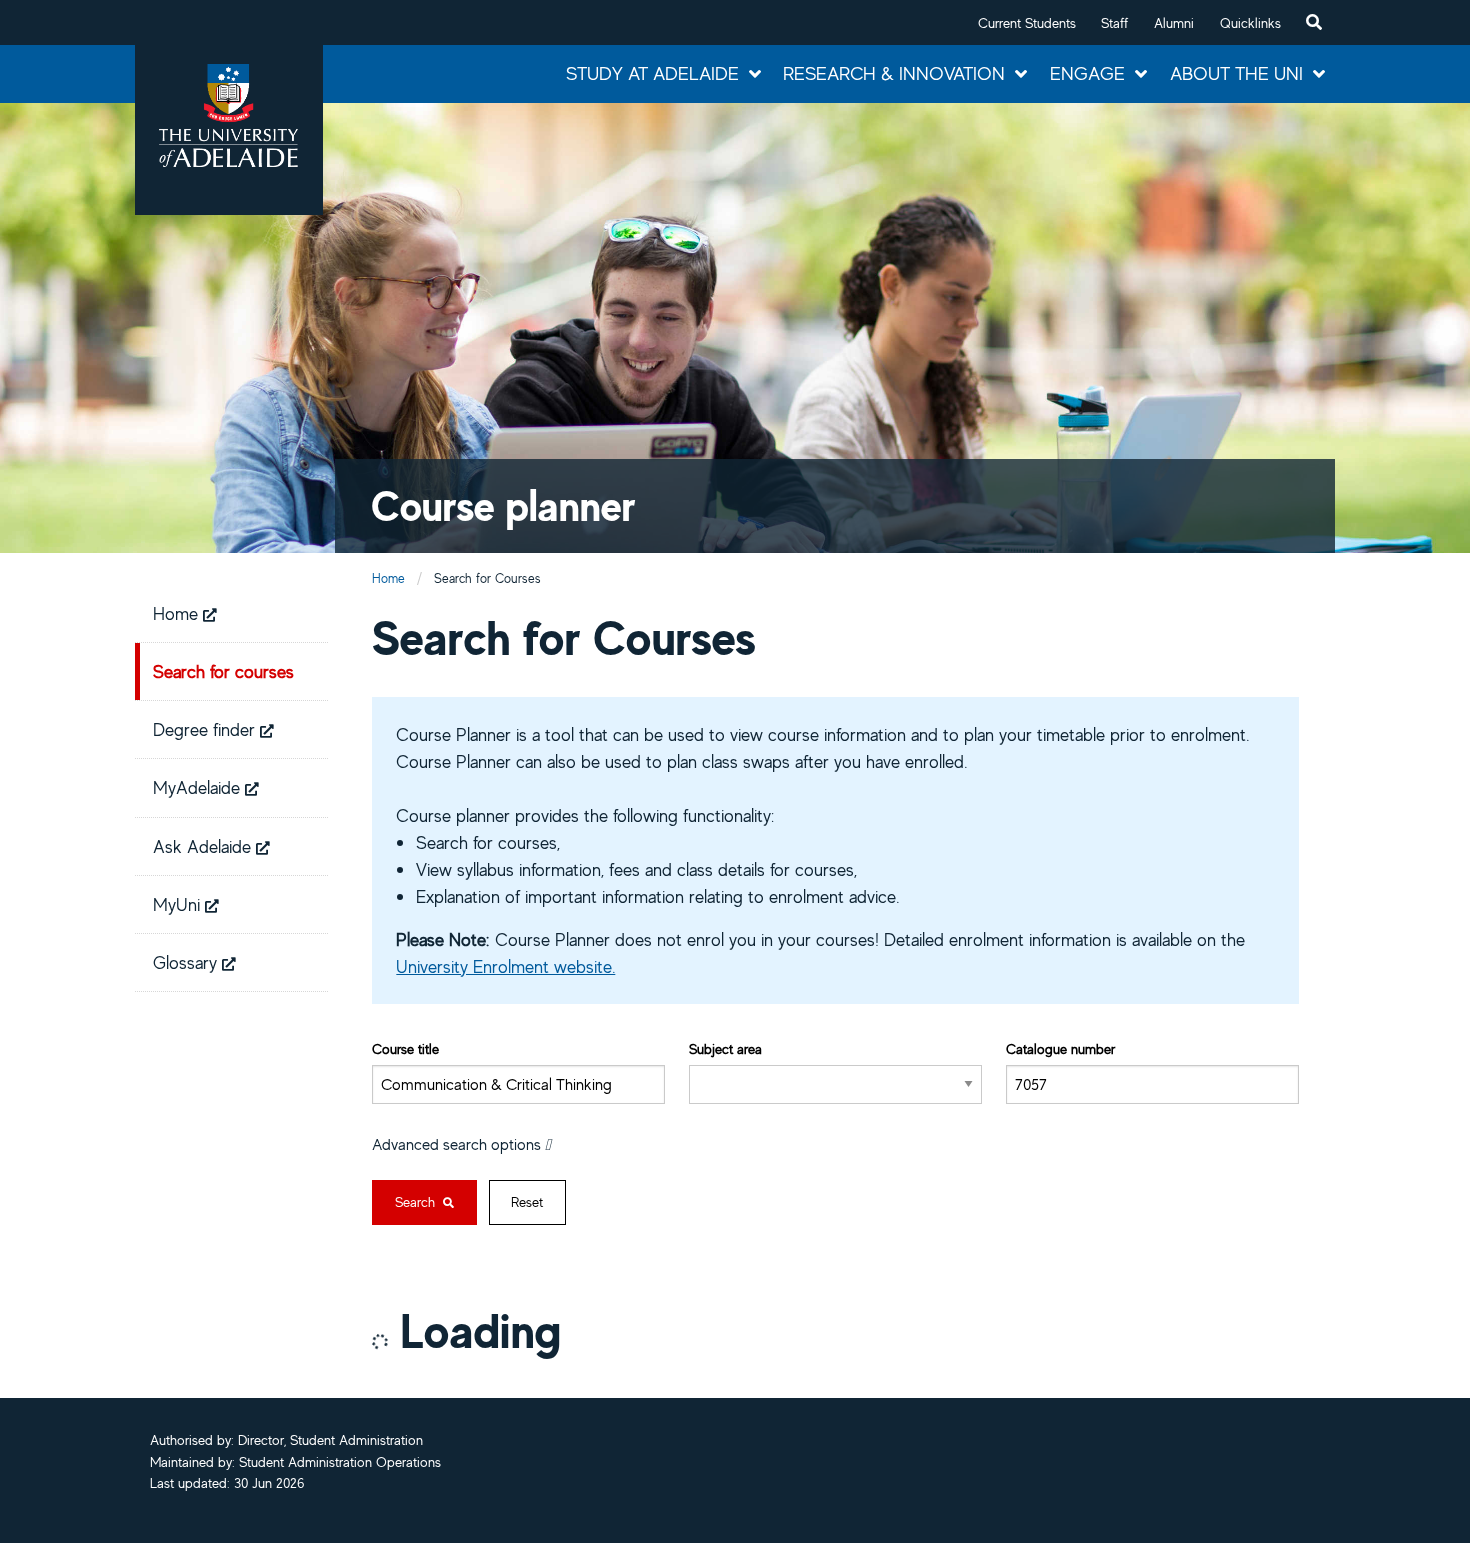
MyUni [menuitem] (179, 904)
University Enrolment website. (505, 966)
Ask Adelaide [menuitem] (204, 846)
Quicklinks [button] (1250, 23)
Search (417, 1202)
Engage (1087, 73)
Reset (527, 1202)
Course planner (503, 505)
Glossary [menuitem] (187, 962)
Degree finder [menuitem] (206, 729)
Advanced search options (458, 1144)
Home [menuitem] (178, 613)
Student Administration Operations (340, 1462)
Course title (405, 1048)
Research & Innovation (894, 73)
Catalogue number (1060, 1048)
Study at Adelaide (652, 73)
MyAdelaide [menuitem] (199, 787)
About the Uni (1236, 73)
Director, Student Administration (330, 1440)
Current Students (1027, 23)
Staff (1114, 23)
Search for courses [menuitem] (223, 671)
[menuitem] (1314, 22)
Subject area (725, 1048)
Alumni (1174, 23)
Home (388, 578)
